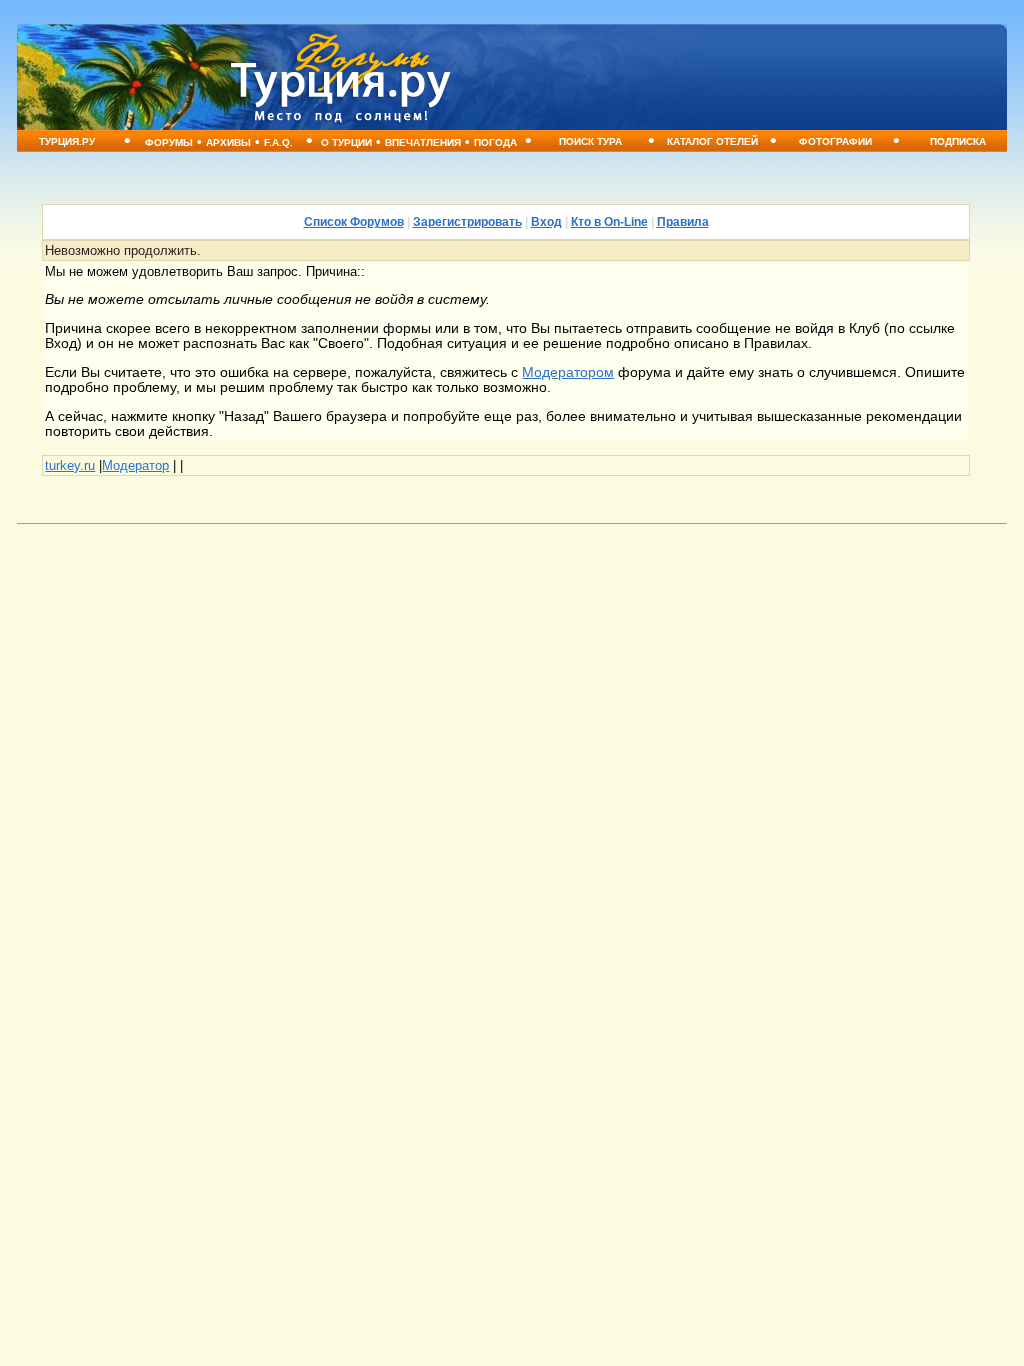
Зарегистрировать (467, 222)
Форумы (169, 142)
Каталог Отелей (712, 141)
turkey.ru (70, 465)
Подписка (958, 141)
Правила (683, 222)
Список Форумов (354, 222)
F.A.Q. (278, 142)
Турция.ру (67, 141)
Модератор (135, 465)
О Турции (346, 142)
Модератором (568, 372)
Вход (546, 222)
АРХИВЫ (228, 142)
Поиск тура (590, 141)
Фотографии (835, 141)
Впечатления (423, 142)
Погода (495, 142)
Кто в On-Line (609, 222)
